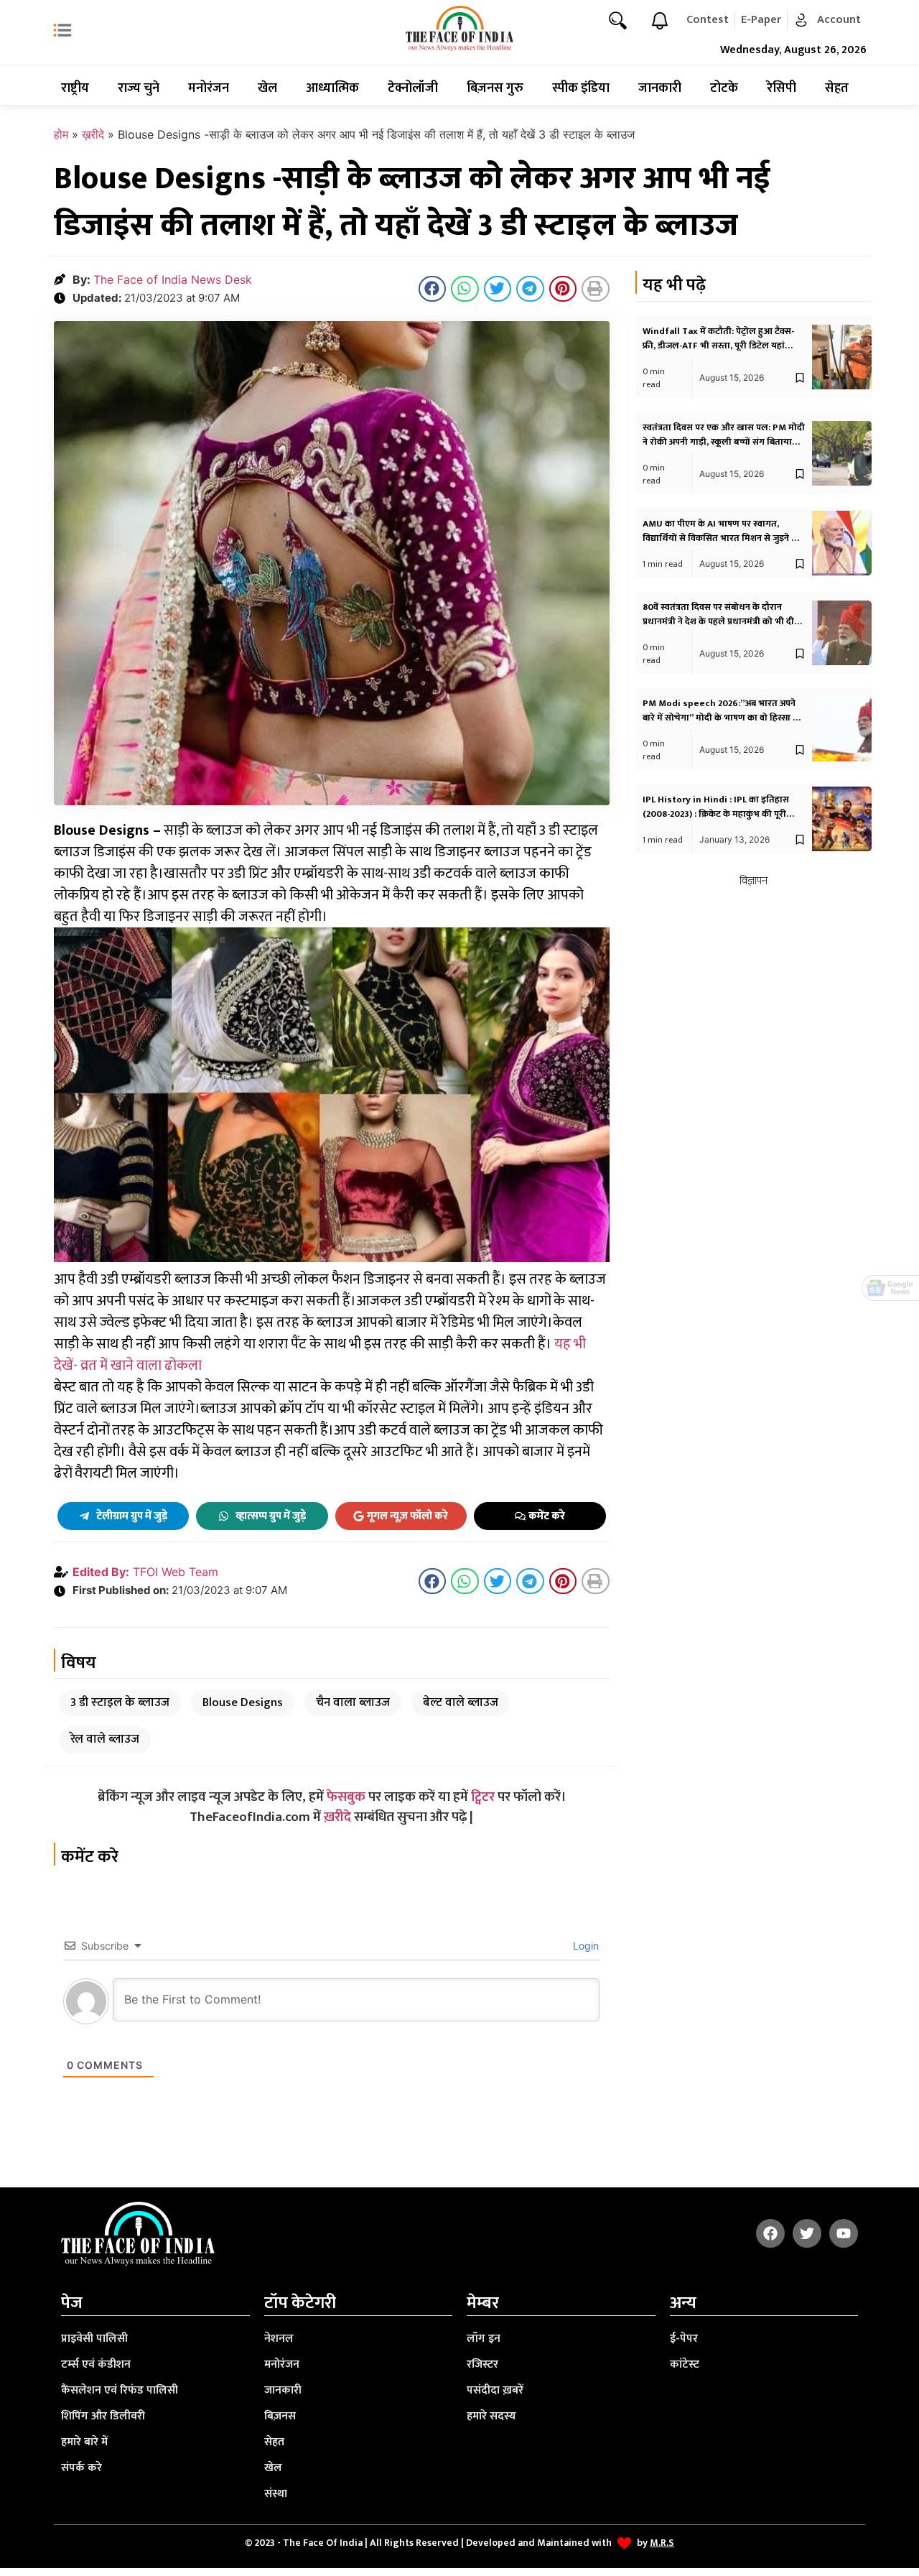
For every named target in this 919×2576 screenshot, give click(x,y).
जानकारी (660, 88)
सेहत (837, 88)
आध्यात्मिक (332, 88)
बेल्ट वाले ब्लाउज (461, 1702)
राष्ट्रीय (75, 88)
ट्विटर (483, 1797)
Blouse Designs (243, 1702)
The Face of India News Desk (173, 279)
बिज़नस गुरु (495, 88)
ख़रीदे (93, 134)
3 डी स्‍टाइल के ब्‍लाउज (120, 1702)
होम (61, 134)
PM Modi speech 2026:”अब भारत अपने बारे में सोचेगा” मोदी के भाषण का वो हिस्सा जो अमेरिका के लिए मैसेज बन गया (722, 718)
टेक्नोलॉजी (413, 88)
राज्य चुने (139, 88)
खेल (267, 88)
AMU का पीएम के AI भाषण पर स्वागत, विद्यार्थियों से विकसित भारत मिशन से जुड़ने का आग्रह (722, 538)
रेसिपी (782, 88)
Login (584, 1946)
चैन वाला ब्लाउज (353, 1702)
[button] (432, 289)
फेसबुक (346, 1797)
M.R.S (662, 2543)
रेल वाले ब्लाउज (105, 1739)
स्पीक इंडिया (581, 88)
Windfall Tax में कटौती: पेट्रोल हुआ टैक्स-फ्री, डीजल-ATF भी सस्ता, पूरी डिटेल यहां (718, 338)
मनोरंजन (209, 88)
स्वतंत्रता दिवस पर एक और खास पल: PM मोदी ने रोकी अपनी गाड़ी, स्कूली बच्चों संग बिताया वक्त (724, 442)
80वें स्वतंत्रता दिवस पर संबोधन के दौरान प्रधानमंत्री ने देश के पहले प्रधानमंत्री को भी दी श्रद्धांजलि (718, 621)
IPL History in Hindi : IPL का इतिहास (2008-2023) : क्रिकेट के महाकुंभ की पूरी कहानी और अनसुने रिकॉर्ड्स (716, 814)
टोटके (724, 88)
